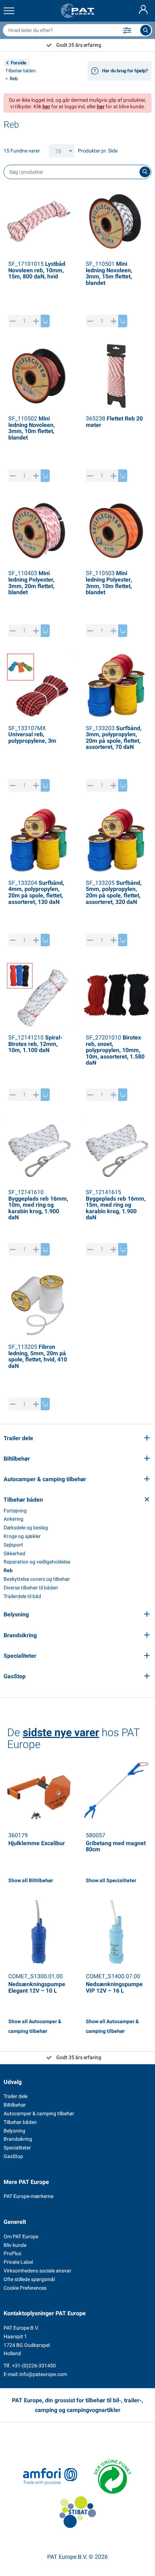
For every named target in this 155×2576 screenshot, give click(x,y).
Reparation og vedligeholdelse (37, 1562)
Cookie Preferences (25, 2288)
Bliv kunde (15, 2245)
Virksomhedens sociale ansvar (37, 2271)
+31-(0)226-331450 (34, 2366)
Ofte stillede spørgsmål (29, 2279)
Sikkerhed (14, 1553)
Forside (19, 63)
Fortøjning (15, 1511)
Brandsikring (18, 2139)
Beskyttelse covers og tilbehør (37, 1579)
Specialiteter (17, 2148)
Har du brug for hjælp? (125, 71)
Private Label (18, 2262)
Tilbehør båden (21, 71)
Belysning (14, 2131)
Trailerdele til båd (22, 1596)
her (46, 106)
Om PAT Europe (21, 2236)
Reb (8, 1570)
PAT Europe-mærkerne (28, 2196)
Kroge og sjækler (22, 1536)
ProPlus (12, 2253)
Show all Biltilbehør (31, 1880)
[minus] (13, 321)
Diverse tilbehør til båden (31, 1588)
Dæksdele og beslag (26, 1528)
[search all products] (146, 30)
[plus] (36, 321)
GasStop (13, 2156)
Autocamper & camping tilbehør (39, 2113)
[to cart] (45, 321)
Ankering (14, 1519)
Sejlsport (13, 1545)
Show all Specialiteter (111, 1880)
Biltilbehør (15, 2105)
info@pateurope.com (43, 2374)
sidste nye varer (61, 1732)
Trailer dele (15, 2096)
